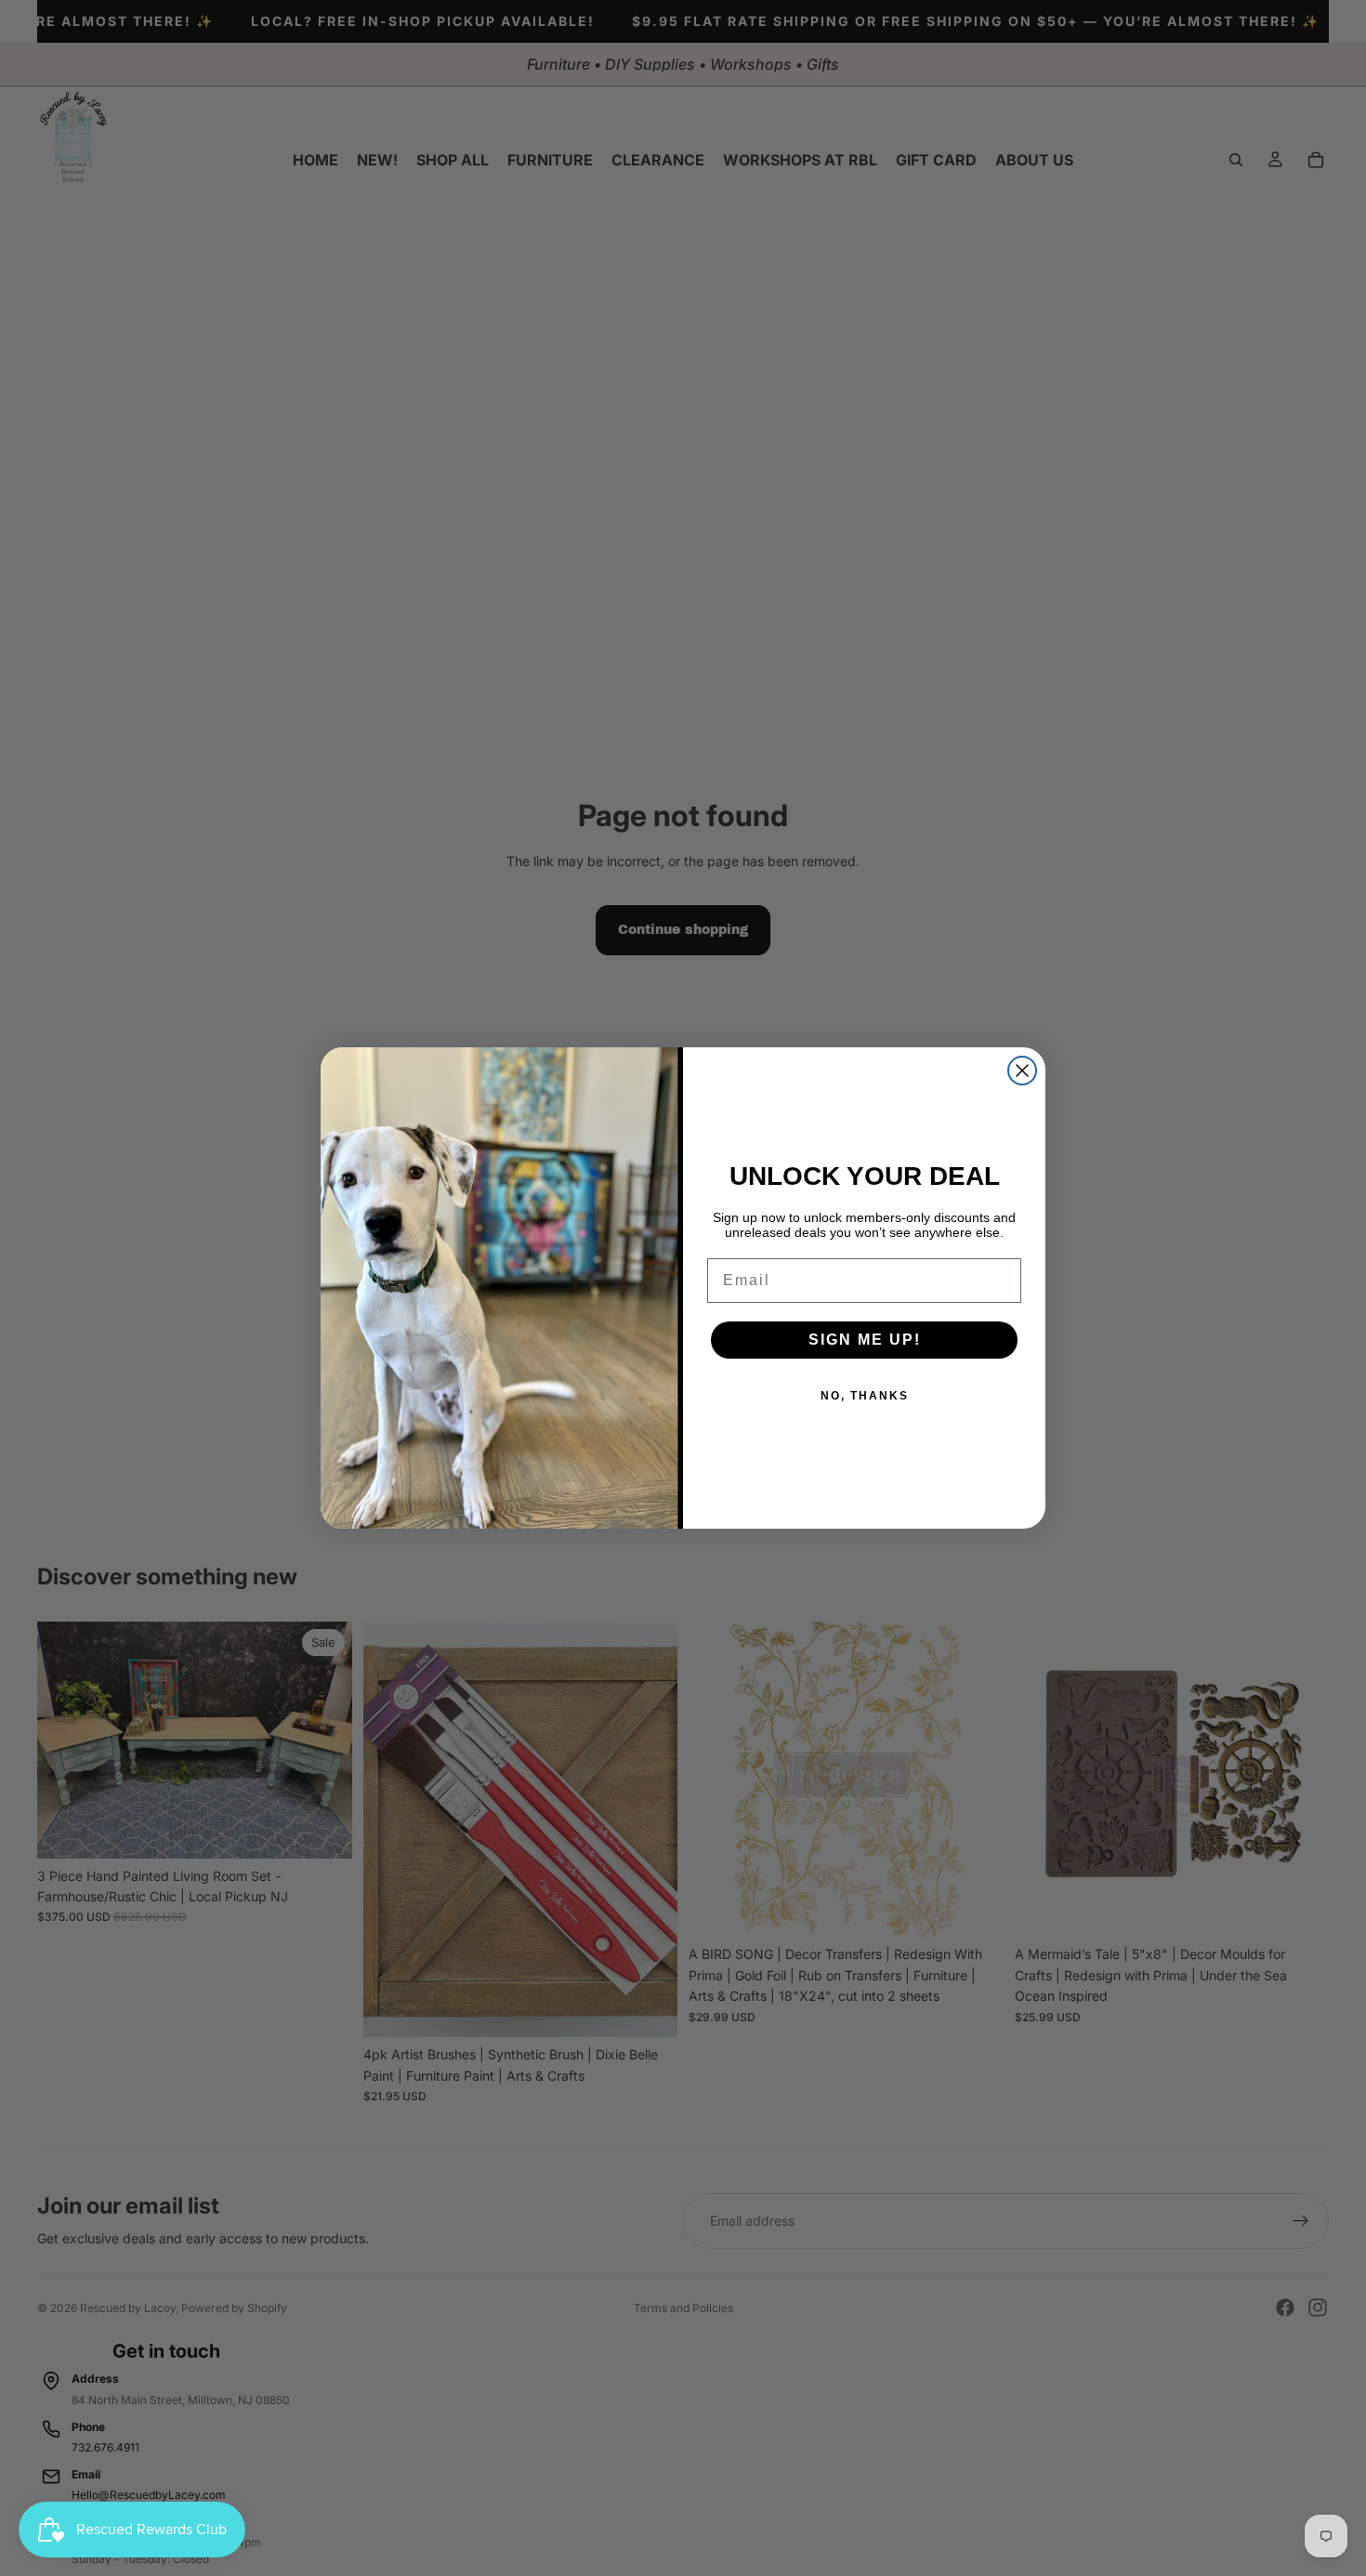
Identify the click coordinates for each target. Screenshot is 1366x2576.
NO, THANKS (865, 1396)
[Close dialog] (1022, 1071)
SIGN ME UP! (865, 1340)
